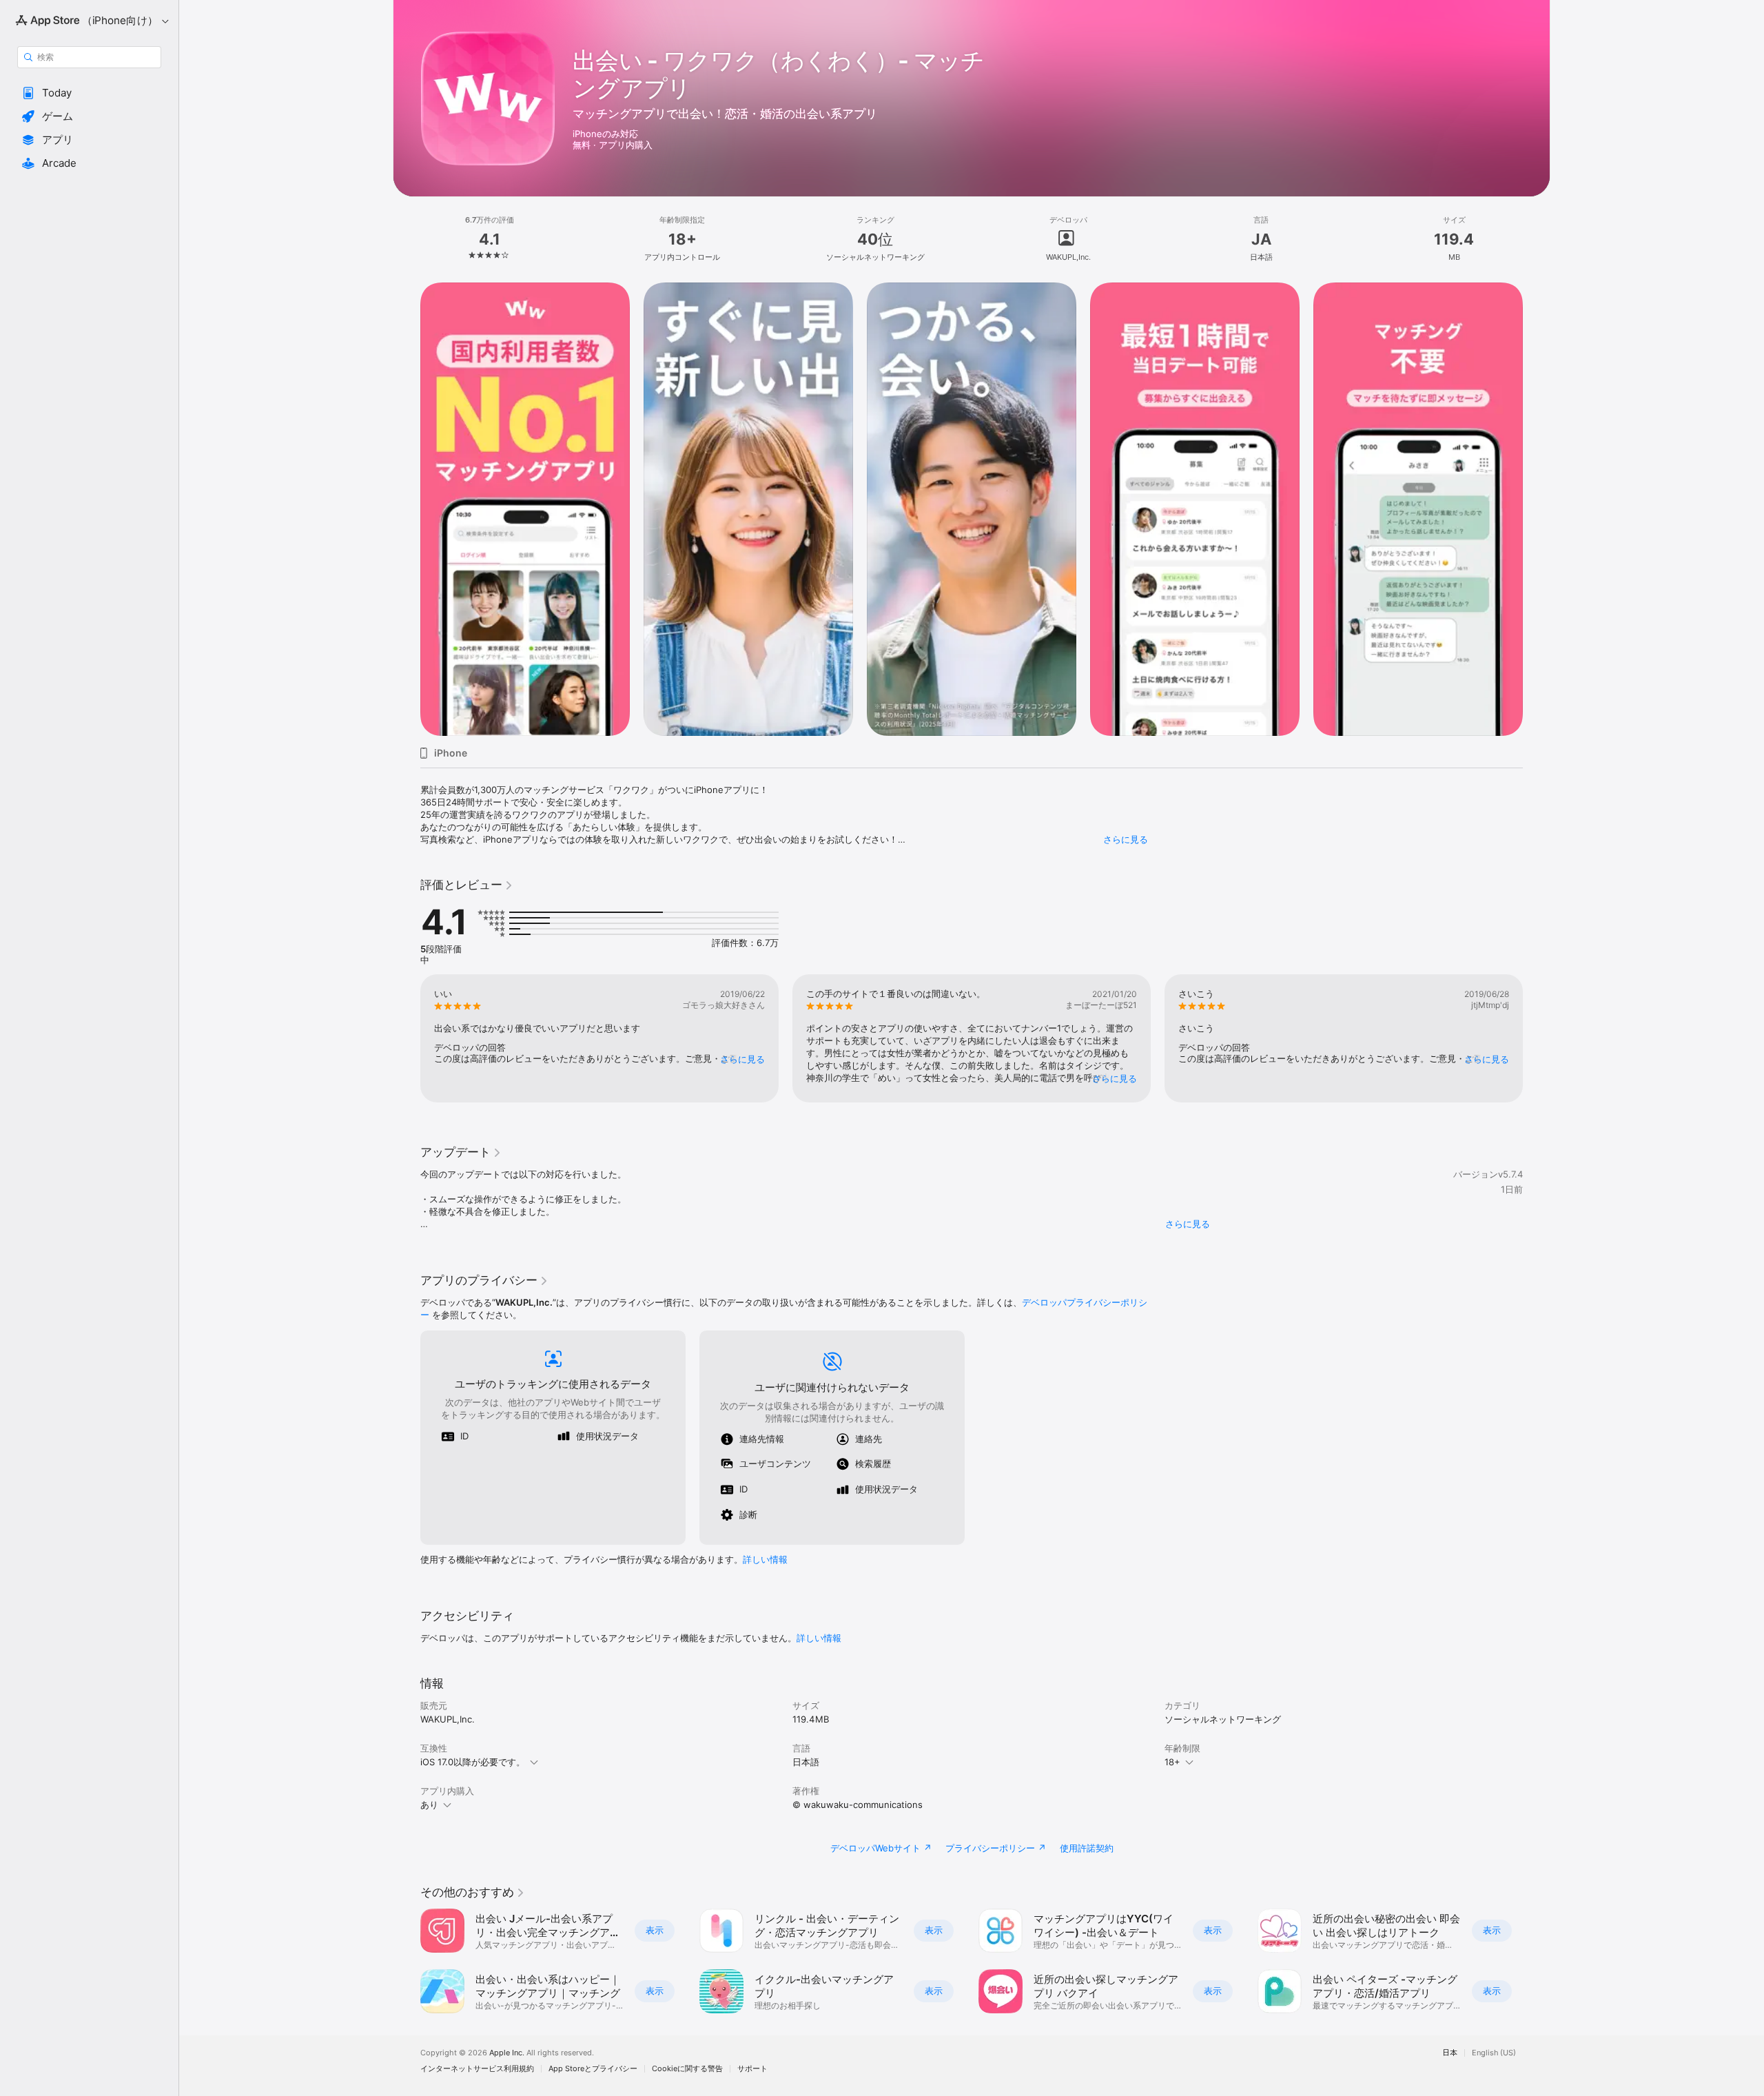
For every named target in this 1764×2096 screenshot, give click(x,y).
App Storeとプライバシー (593, 2069)
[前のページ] (407, 509)
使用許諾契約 (1087, 1848)
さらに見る (1126, 839)
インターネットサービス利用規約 (477, 2069)
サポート (752, 2069)
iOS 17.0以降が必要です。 (473, 1762)
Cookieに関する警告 (687, 2069)
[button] (89, 93)
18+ (1172, 1762)
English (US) (1494, 2053)
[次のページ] (1537, 509)
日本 (1450, 2053)
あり (429, 1805)
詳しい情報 (765, 1559)
